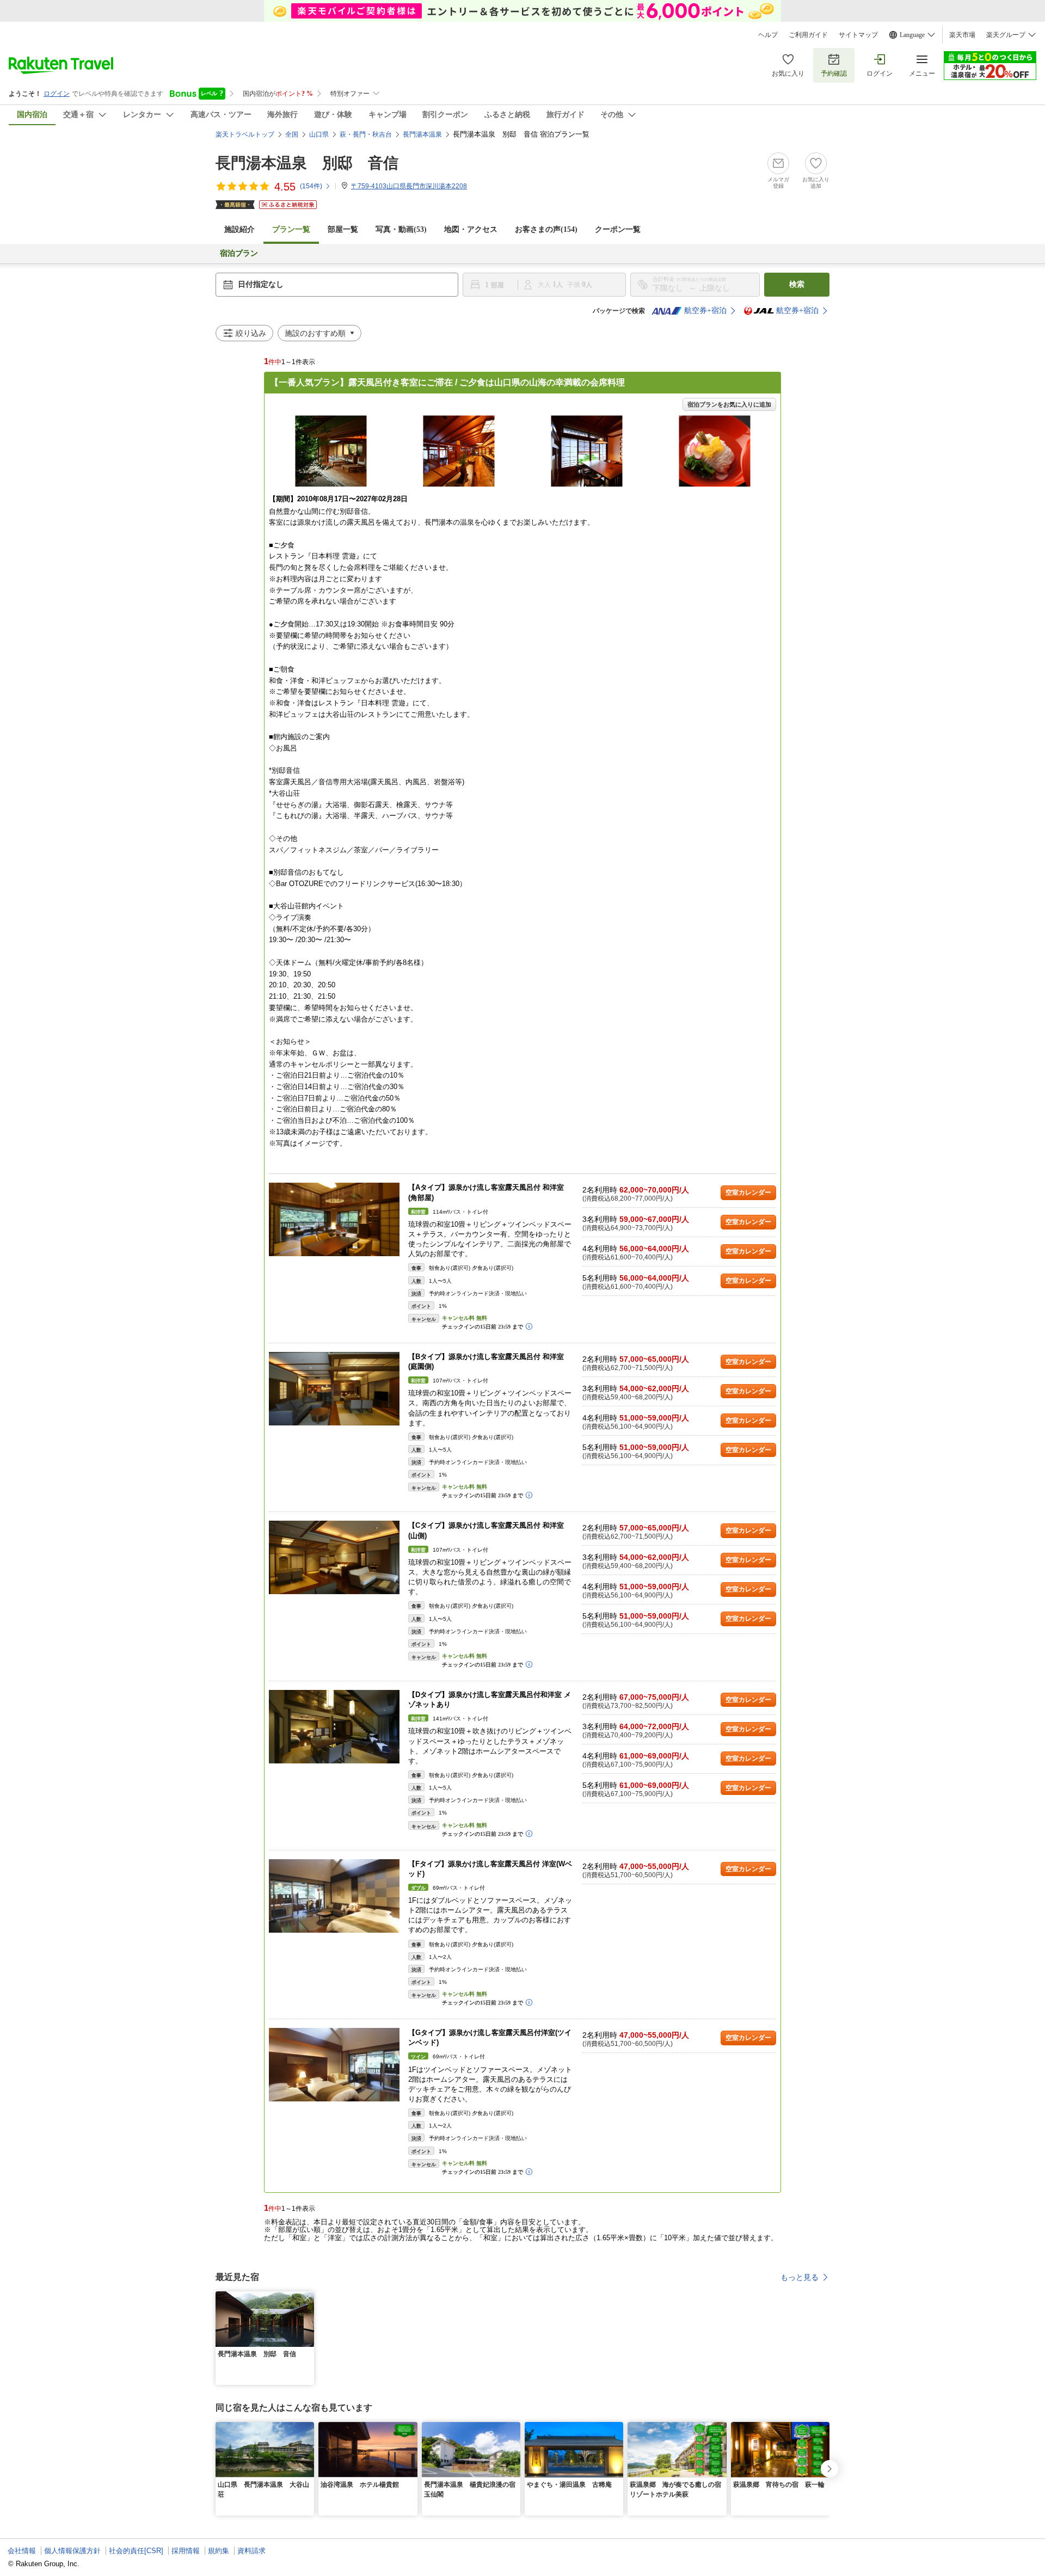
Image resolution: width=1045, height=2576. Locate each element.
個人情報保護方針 (72, 2551)
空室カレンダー (748, 1192)
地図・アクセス (471, 229)
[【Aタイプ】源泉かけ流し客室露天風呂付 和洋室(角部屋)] (334, 1219)
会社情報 (22, 2551)
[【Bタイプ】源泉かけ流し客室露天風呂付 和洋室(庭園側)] (334, 1389)
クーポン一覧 (618, 229)
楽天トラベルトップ (245, 134)
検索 (797, 284)
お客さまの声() (546, 229)
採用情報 (186, 2551)
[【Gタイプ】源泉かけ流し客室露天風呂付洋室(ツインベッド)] (334, 2065)
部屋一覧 (343, 229)
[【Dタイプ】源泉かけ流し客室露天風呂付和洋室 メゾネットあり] (334, 1727)
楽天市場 (962, 35)
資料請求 (251, 2551)
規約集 (219, 2551)
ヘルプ (768, 35)
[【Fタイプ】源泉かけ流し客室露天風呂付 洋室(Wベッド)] (334, 1896)
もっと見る (800, 2277)
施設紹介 (239, 229)
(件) (311, 186)
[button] (308, 2298)
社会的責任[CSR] (136, 2551)
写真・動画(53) (401, 229)
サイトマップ (858, 35)
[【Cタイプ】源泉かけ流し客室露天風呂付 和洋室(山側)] (334, 1557)
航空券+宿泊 (705, 311)
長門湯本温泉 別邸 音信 (307, 163)
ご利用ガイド (808, 35)
